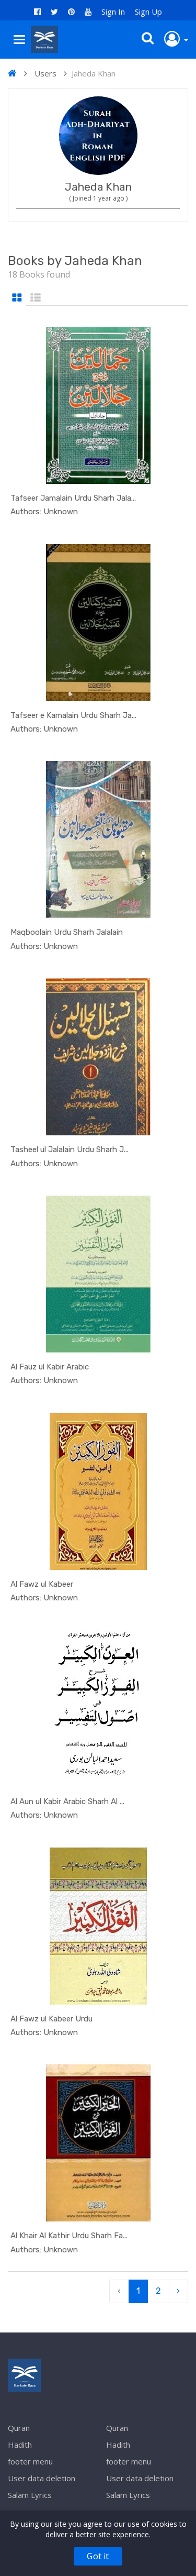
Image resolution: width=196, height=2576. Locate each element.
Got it (98, 2556)
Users (45, 73)
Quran (19, 2428)
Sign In (113, 12)
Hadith (20, 2445)
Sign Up (148, 12)
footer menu (30, 2461)
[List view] (36, 298)
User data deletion (42, 2478)
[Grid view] (17, 298)
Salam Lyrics (30, 2495)
